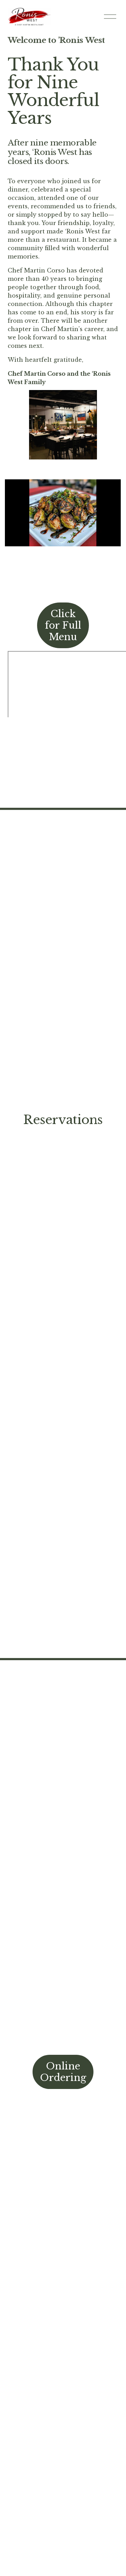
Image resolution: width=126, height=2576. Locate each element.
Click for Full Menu (63, 625)
